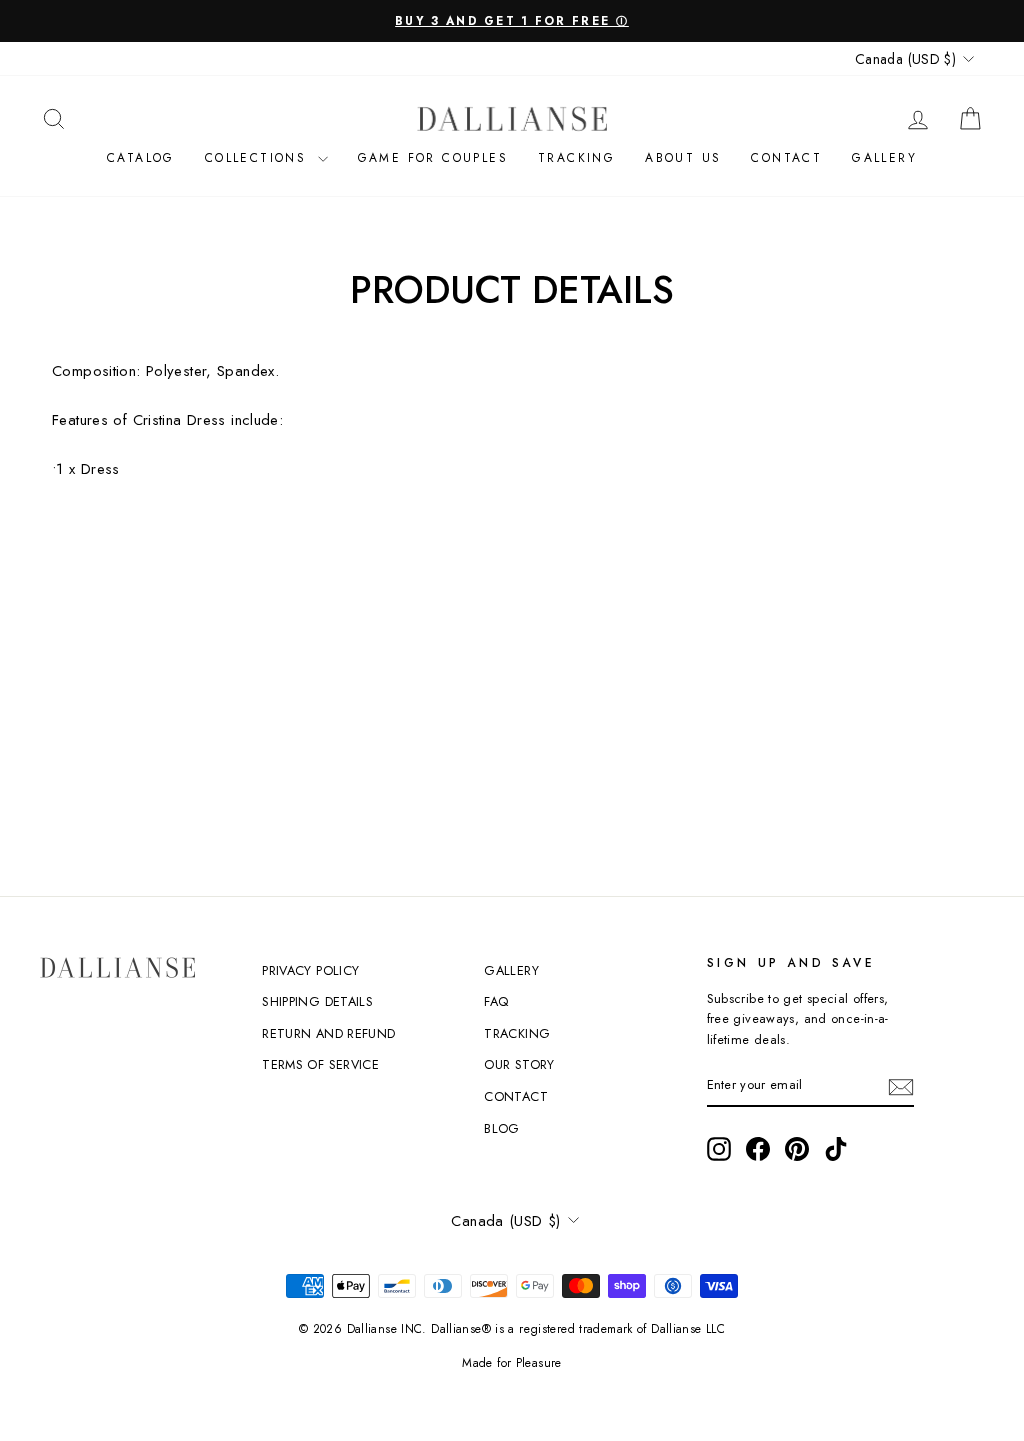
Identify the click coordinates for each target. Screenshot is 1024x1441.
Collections (259, 158)
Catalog (141, 158)
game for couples (433, 158)
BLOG (502, 1128)
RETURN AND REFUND (328, 1033)
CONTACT (786, 158)
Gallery (884, 158)
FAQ (496, 1001)
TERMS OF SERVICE (320, 1064)
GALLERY (511, 970)
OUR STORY (519, 1064)
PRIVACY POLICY (310, 970)
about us (683, 158)
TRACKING (517, 1033)
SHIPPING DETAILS (317, 1001)
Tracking (576, 158)
